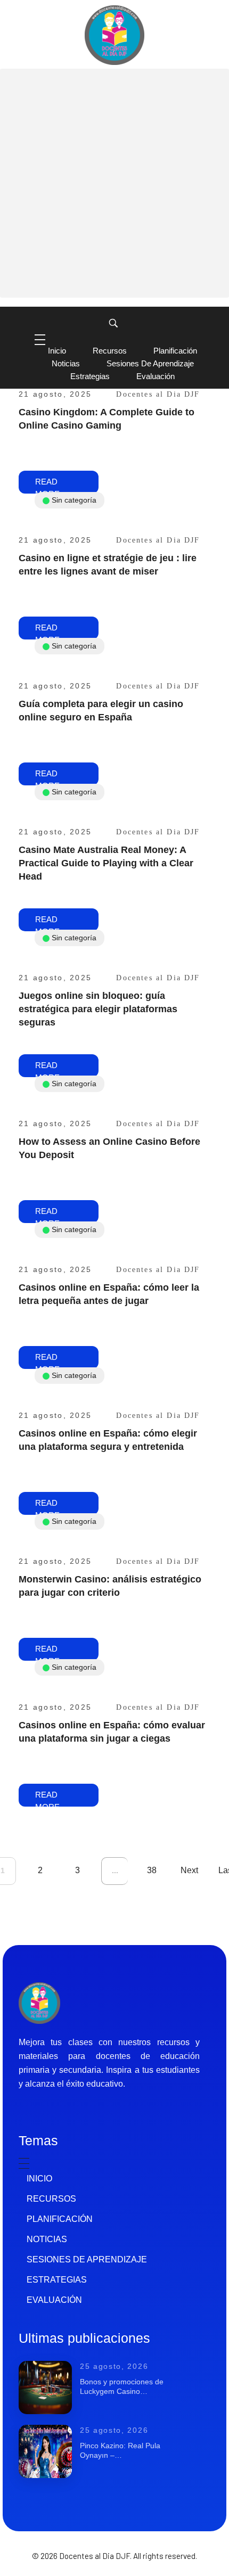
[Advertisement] (114, 183)
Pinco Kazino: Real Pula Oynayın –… (120, 2450)
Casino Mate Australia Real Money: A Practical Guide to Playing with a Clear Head (106, 863)
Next (189, 1870)
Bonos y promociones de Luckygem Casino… (122, 2386)
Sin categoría (74, 500)
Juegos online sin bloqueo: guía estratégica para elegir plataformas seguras (98, 1009)
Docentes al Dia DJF (158, 394)
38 (152, 1870)
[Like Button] (205, 450)
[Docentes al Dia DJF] (114, 35)
